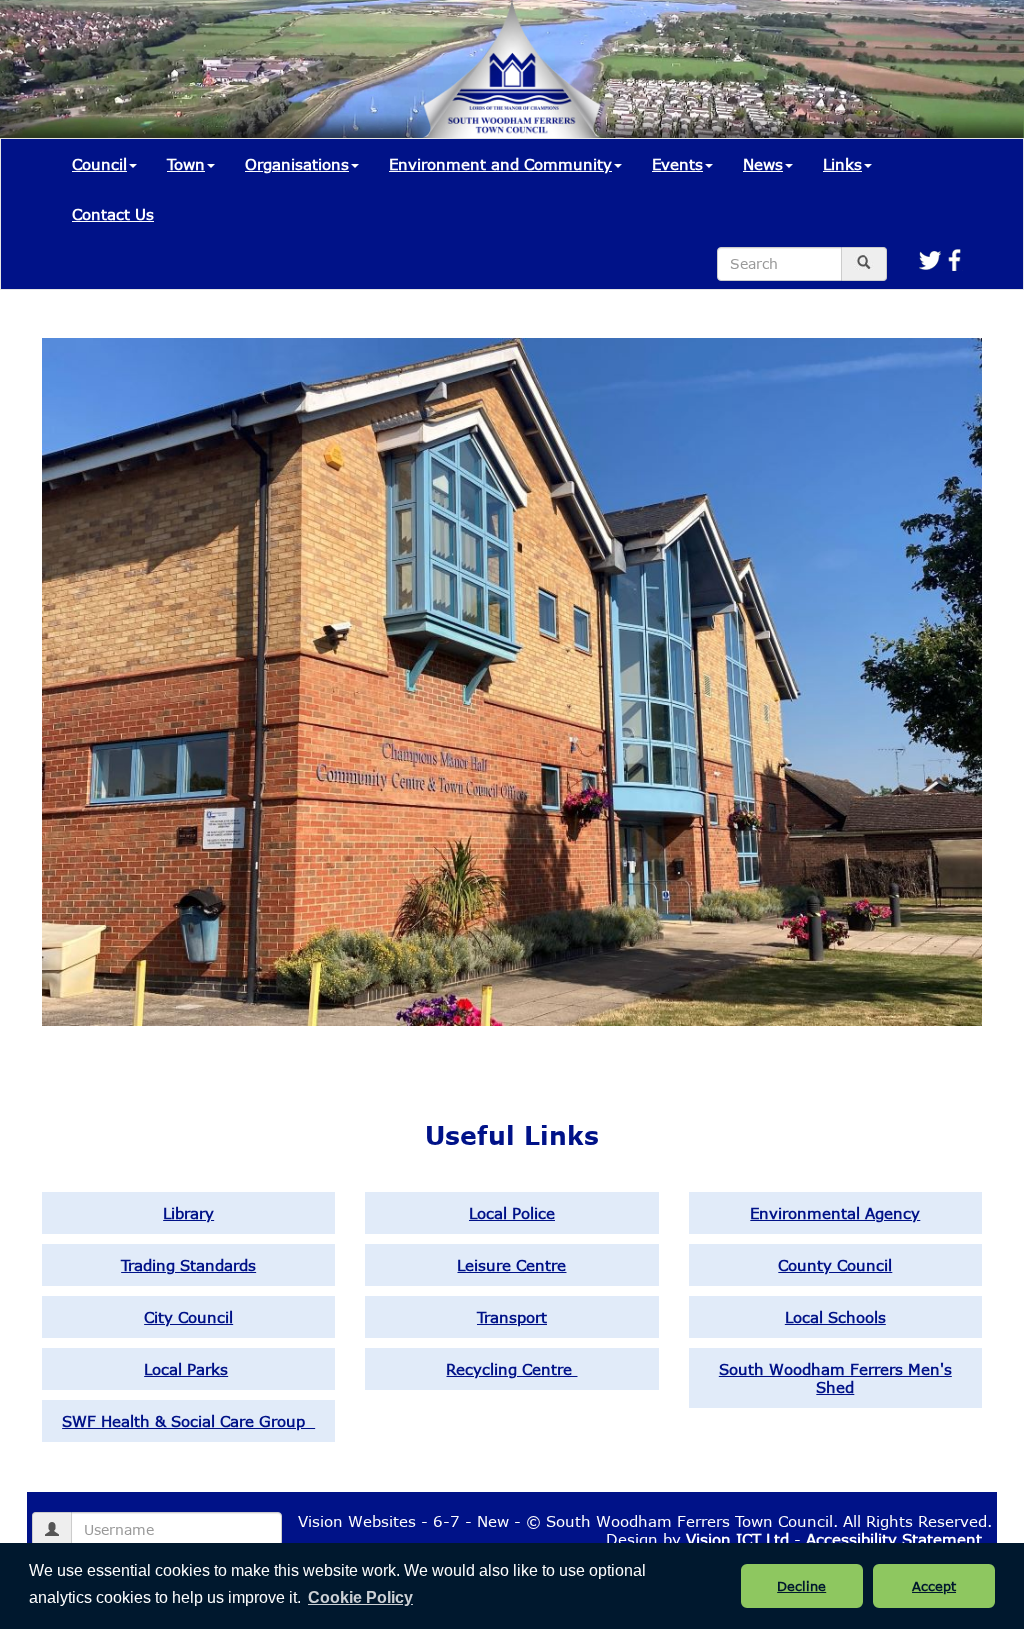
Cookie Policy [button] (360, 1597)
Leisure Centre (511, 1265)
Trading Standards (188, 1265)
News (763, 164)
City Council (188, 1317)
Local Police (512, 1213)
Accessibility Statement (894, 1539)
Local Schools (835, 1317)
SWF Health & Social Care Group (188, 1421)
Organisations (297, 164)
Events (677, 164)
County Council (835, 1265)
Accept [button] (934, 1586)
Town (186, 164)
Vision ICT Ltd (737, 1539)
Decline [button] (801, 1586)
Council (99, 164)
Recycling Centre (511, 1369)
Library (188, 1213)
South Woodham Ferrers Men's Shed (835, 1378)
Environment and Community (500, 164)
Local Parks (186, 1369)
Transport (512, 1317)
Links (842, 164)
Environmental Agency (835, 1213)
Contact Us (113, 214)
